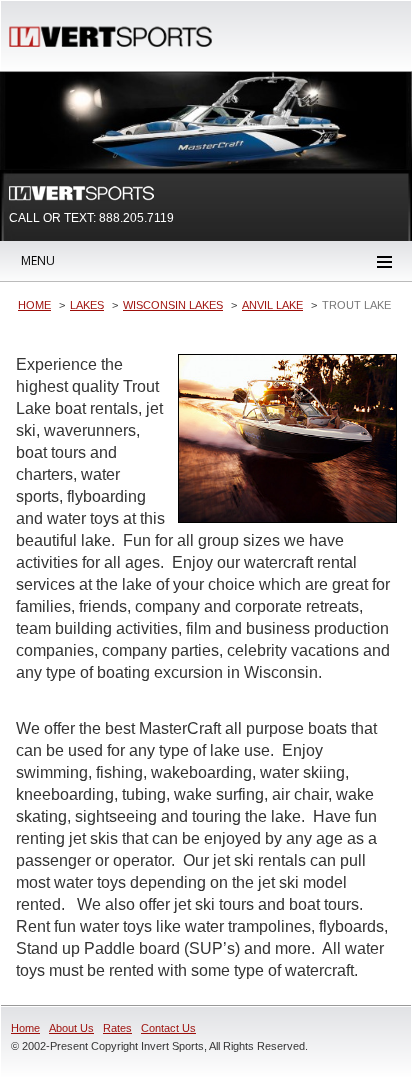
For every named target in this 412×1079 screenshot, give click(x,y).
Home (25, 1028)
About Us (71, 1028)
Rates (117, 1028)
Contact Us (168, 1028)
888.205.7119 (136, 218)
